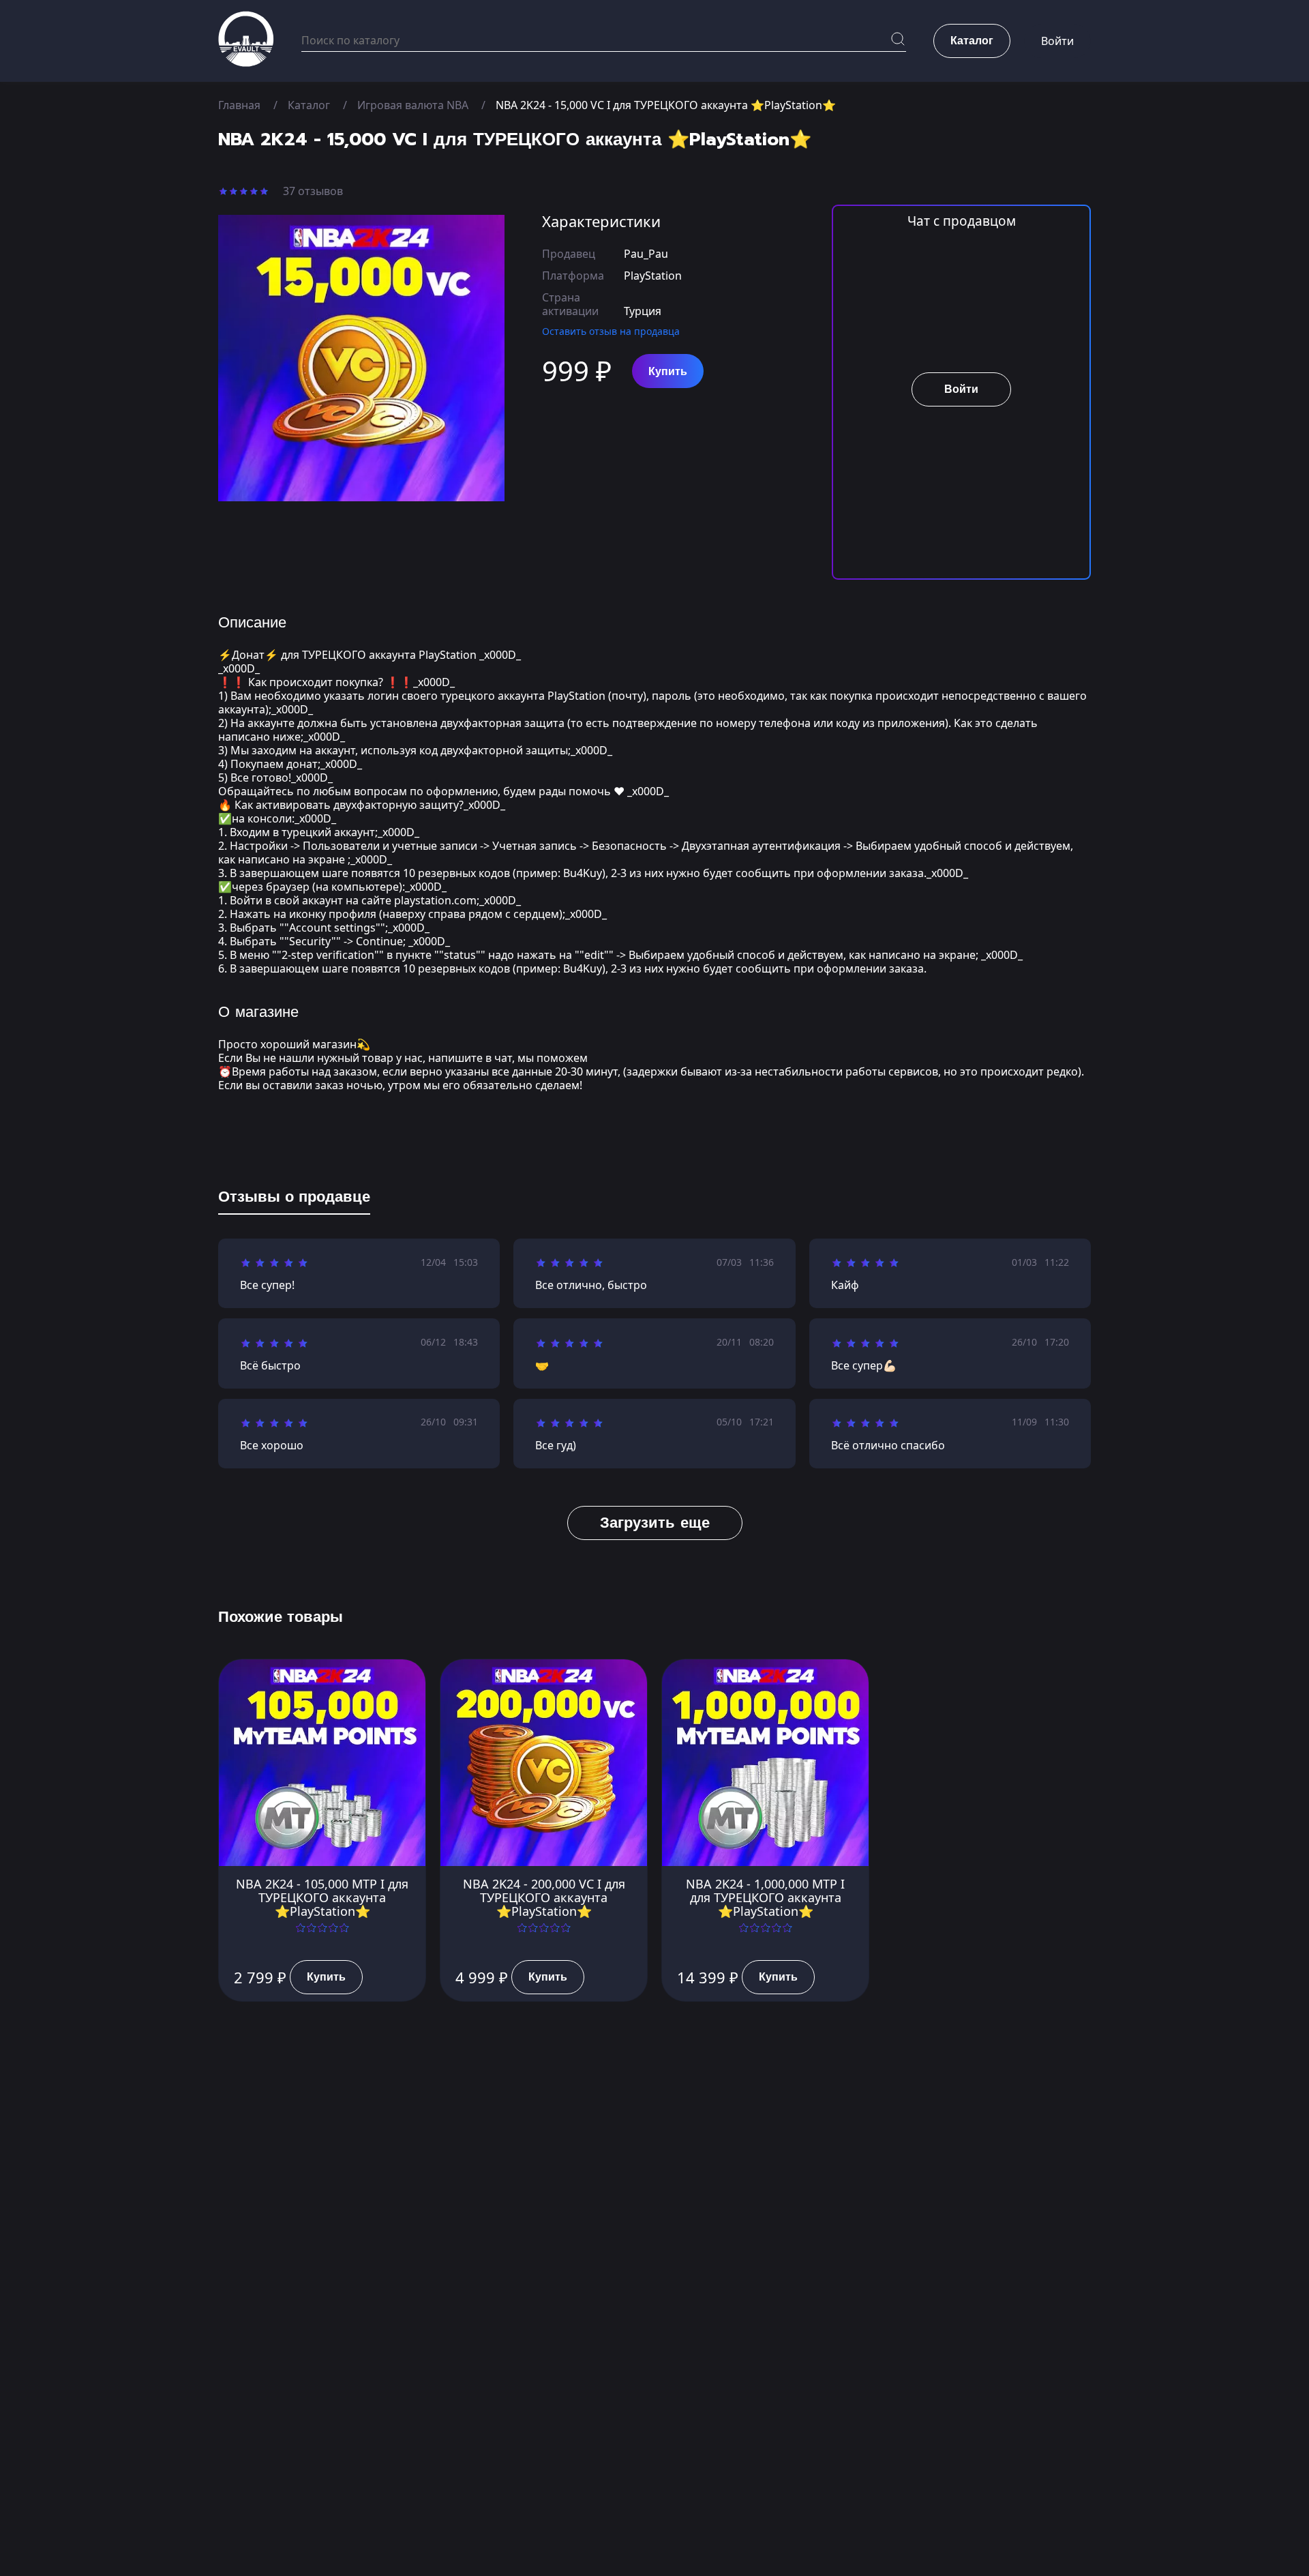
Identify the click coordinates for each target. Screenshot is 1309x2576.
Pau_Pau (646, 254)
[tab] (294, 1200)
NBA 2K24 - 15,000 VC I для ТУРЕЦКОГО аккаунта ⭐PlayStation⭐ (666, 105)
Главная (239, 105)
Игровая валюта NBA (413, 105)
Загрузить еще (655, 1523)
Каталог (309, 105)
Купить (668, 372)
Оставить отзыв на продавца (611, 331)
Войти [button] (1057, 41)
